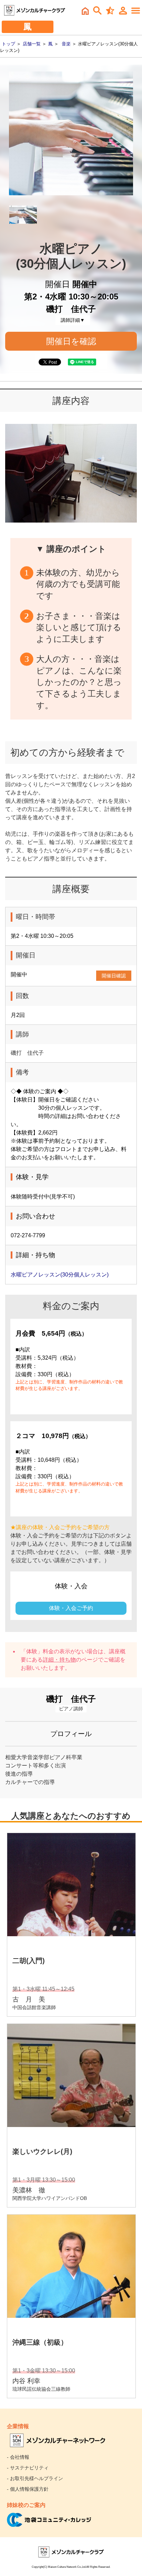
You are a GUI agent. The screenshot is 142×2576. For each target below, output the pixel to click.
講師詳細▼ (73, 320)
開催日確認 (114, 976)
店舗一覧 (32, 44)
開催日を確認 (71, 341)
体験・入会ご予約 (71, 1608)
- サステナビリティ (28, 2468)
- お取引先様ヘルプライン (35, 2478)
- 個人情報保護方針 (28, 2489)
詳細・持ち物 (59, 1660)
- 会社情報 (18, 2457)
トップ (8, 44)
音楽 (66, 44)
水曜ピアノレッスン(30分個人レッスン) (60, 1275)
